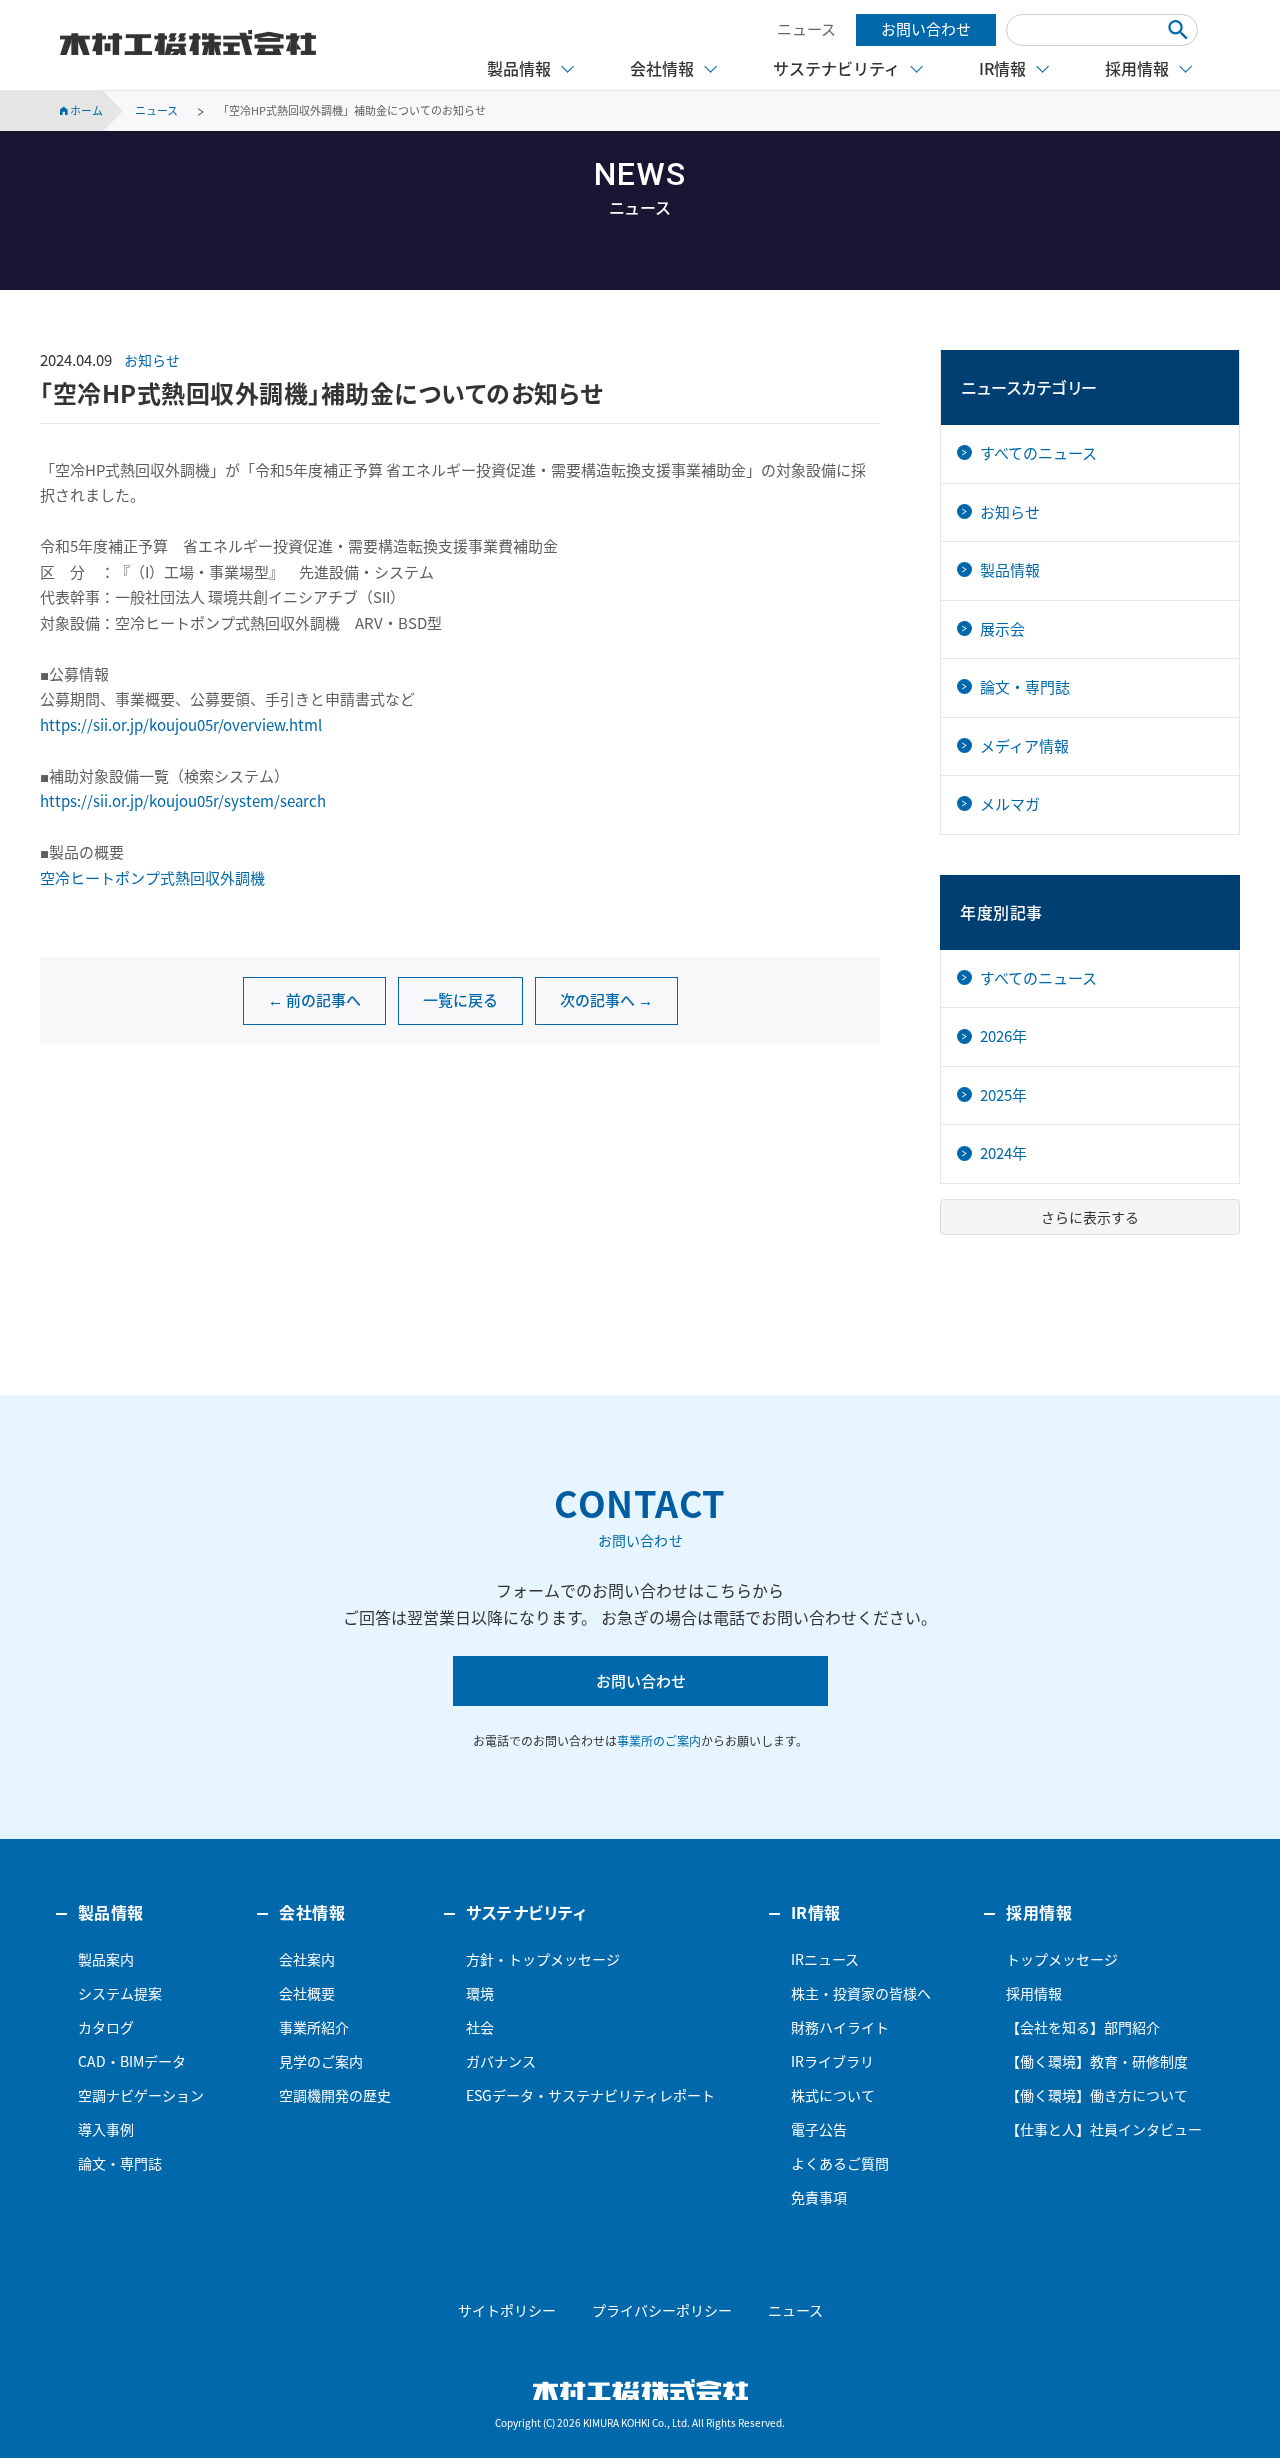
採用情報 (1034, 1993)
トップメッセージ (1062, 1959)
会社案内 (307, 1959)
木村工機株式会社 (188, 43)
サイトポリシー (507, 2310)
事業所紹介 (314, 2027)
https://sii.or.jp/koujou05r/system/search (183, 801)
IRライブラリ (832, 2061)
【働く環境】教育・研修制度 (1097, 2061)
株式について (833, 2095)
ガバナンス (501, 2061)
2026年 (1003, 1036)
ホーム (85, 110)
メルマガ (1010, 804)
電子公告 (819, 2129)
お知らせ (152, 360)
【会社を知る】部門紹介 (1083, 2027)
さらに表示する (1090, 1217)
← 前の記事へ (314, 1000)
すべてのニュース (1038, 453)
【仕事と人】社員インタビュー (1104, 2129)
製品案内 (106, 1959)
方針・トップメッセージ (543, 1959)
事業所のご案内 (659, 1741)
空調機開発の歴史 (335, 2095)
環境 (480, 1993)
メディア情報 (1024, 746)
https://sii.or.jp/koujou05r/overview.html (181, 725)
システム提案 (120, 1993)
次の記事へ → (606, 1000)
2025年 (1003, 1095)
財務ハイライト (840, 2027)
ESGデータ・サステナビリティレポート (590, 2095)
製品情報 (1010, 570)
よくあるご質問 (840, 2163)
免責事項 (819, 2197)
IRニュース (825, 1959)
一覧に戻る (460, 1000)
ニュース (806, 29)
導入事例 (106, 2129)
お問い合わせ (926, 29)
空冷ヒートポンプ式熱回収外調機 (152, 878)
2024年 (1003, 1153)
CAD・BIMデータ (132, 2061)
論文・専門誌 (1025, 687)
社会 (480, 2027)
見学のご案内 (321, 2061)
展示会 (1002, 629)
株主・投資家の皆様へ (861, 1993)
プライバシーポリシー (662, 2310)
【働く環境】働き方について (1097, 2095)
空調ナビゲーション (141, 2095)
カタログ (106, 2027)
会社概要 (307, 1993)
